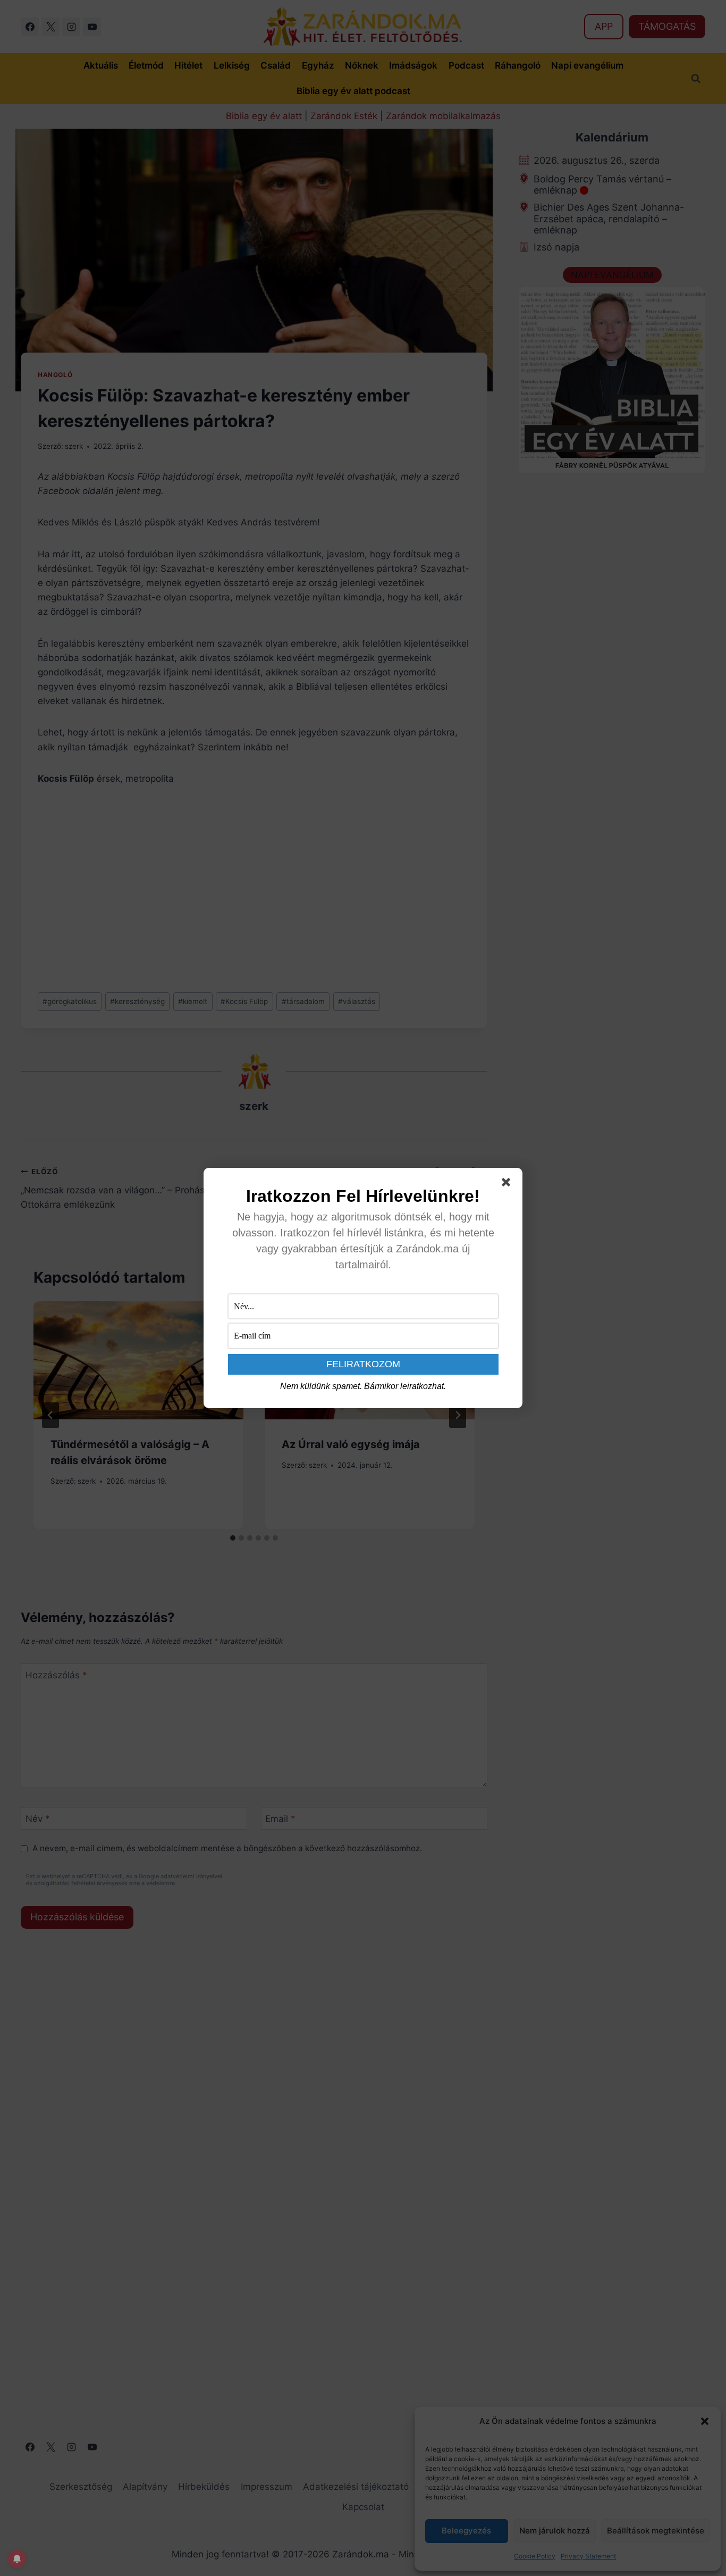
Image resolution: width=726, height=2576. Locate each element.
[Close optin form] (508, 1184)
